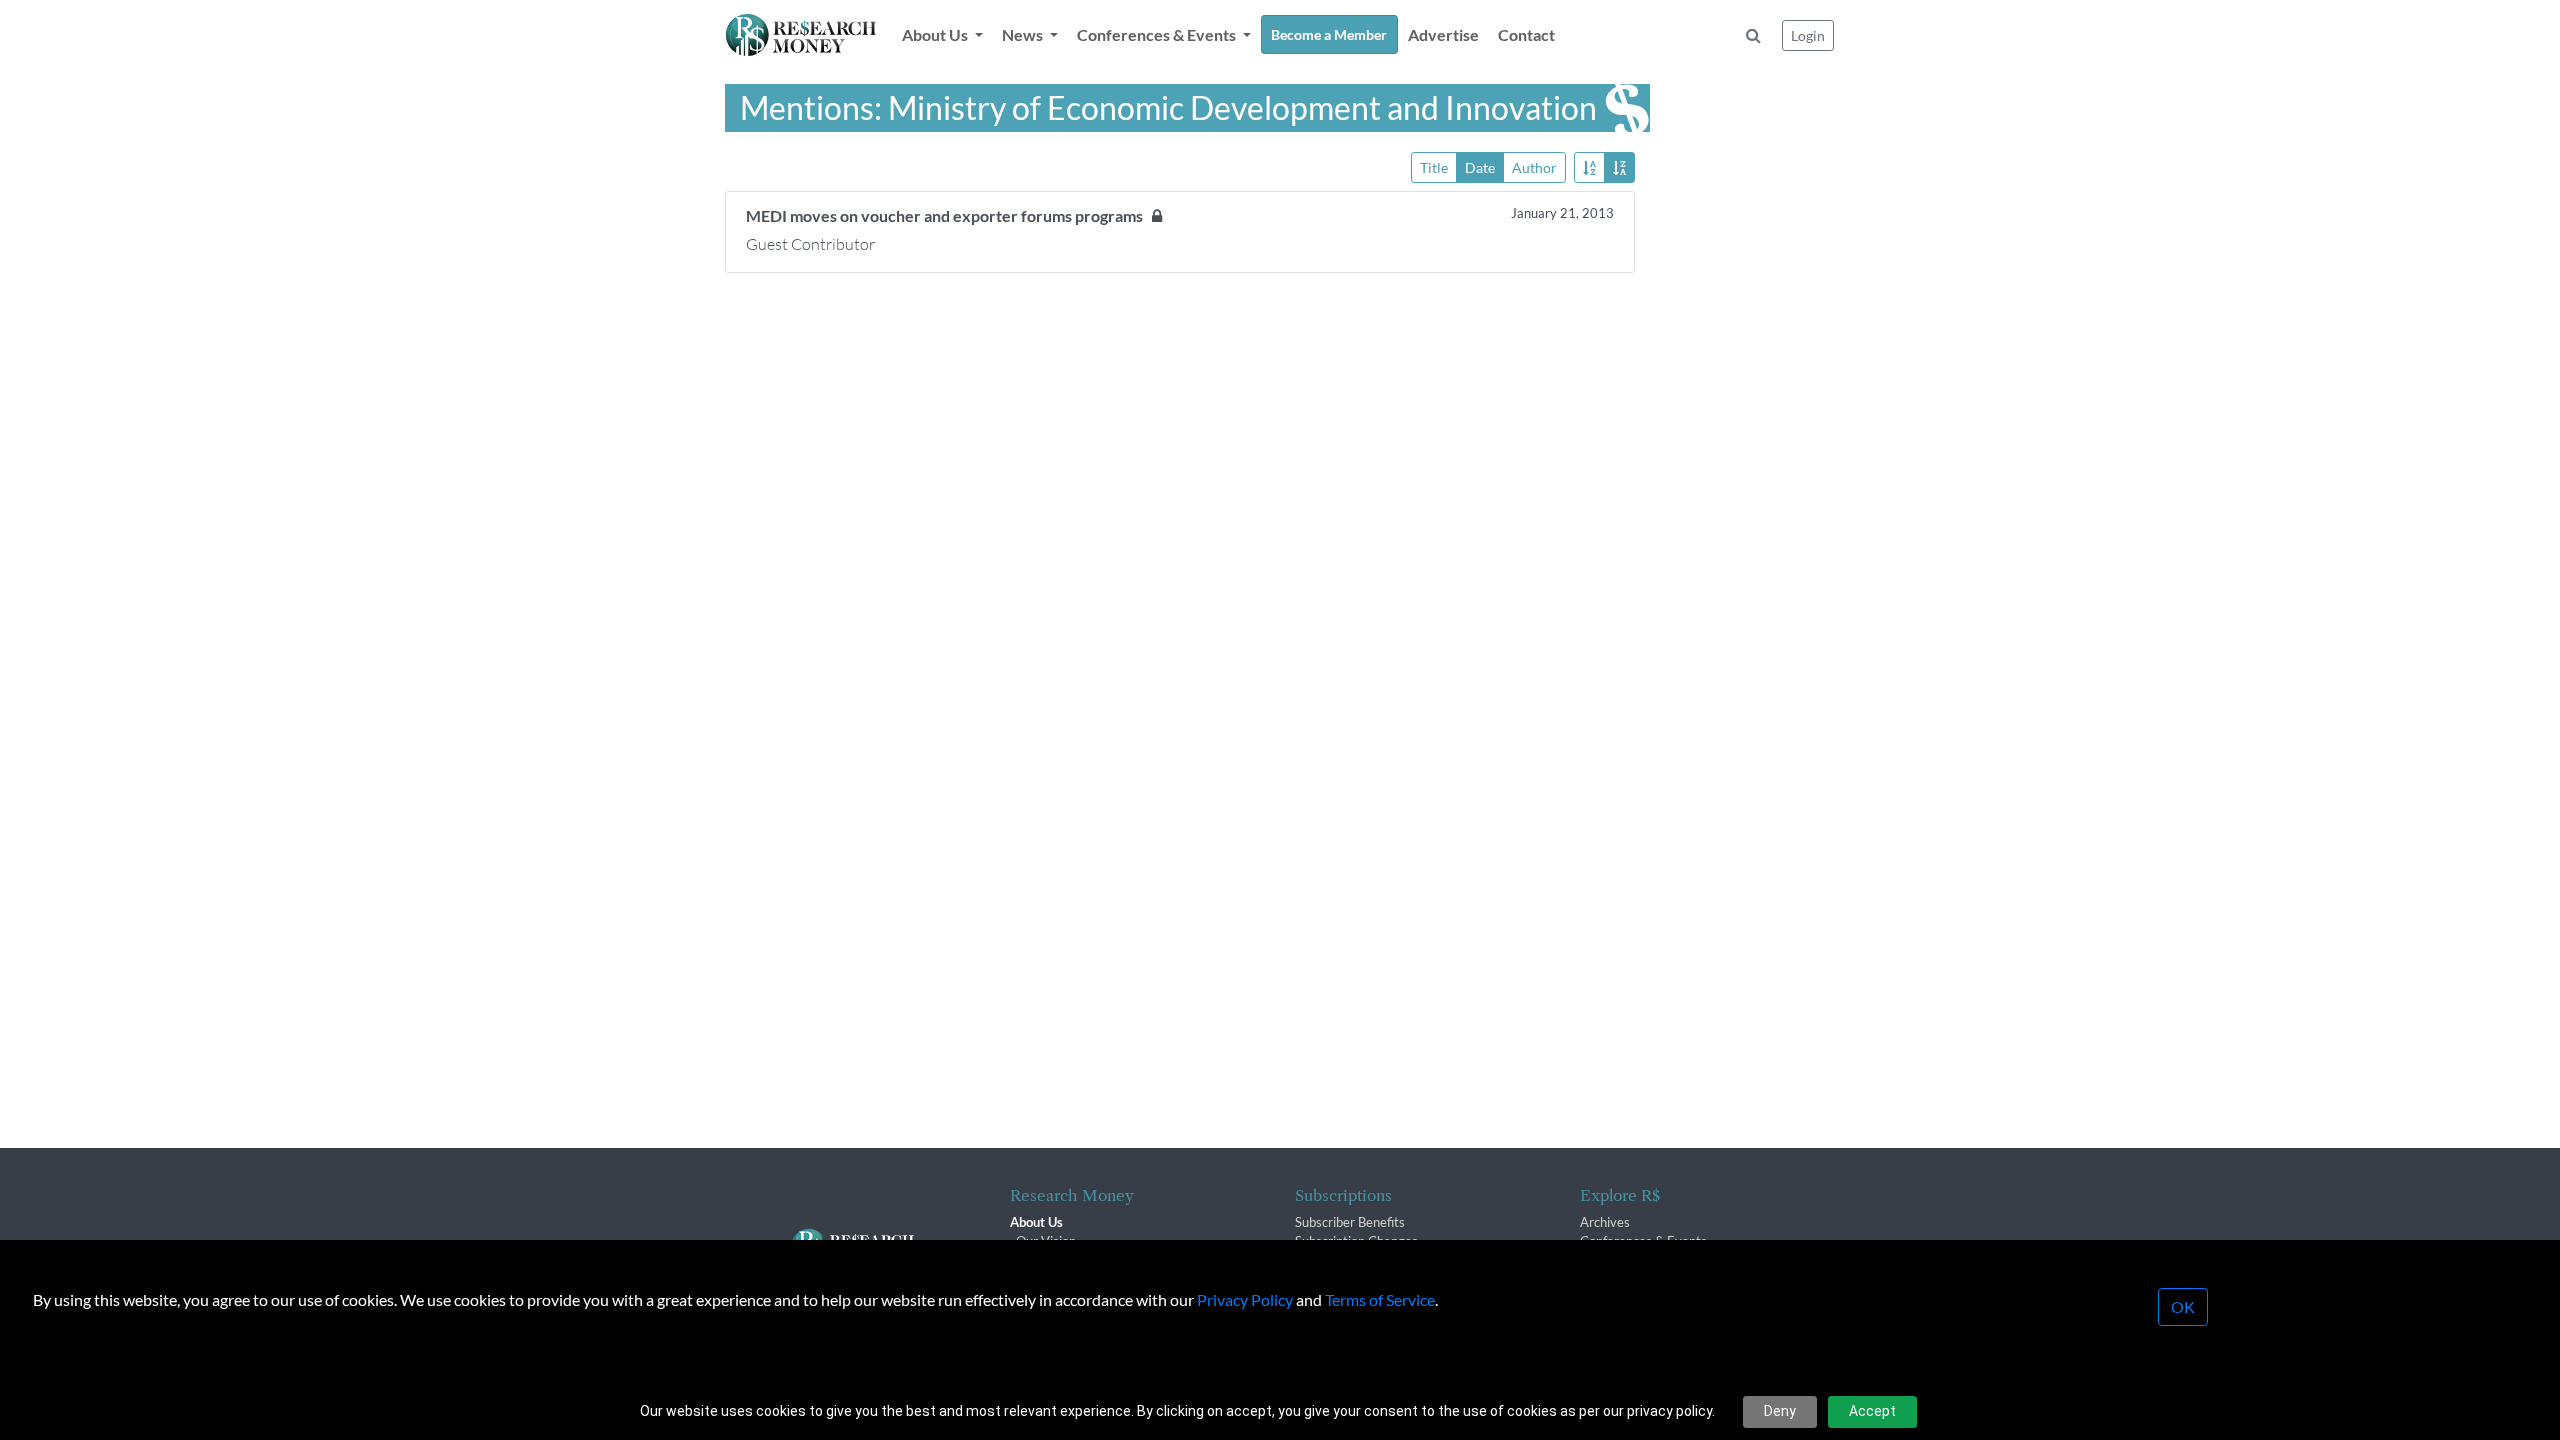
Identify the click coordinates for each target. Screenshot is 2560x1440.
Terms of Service (1380, 1299)
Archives (1605, 1222)
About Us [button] (936, 34)
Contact (1526, 34)
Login (1808, 35)
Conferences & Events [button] (1158, 34)
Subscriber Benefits (1350, 1222)
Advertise (1443, 34)
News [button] (1024, 34)
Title (1434, 167)
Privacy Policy (1245, 1299)
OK (2183, 1306)
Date (1480, 167)
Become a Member (1329, 34)
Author (1534, 167)
